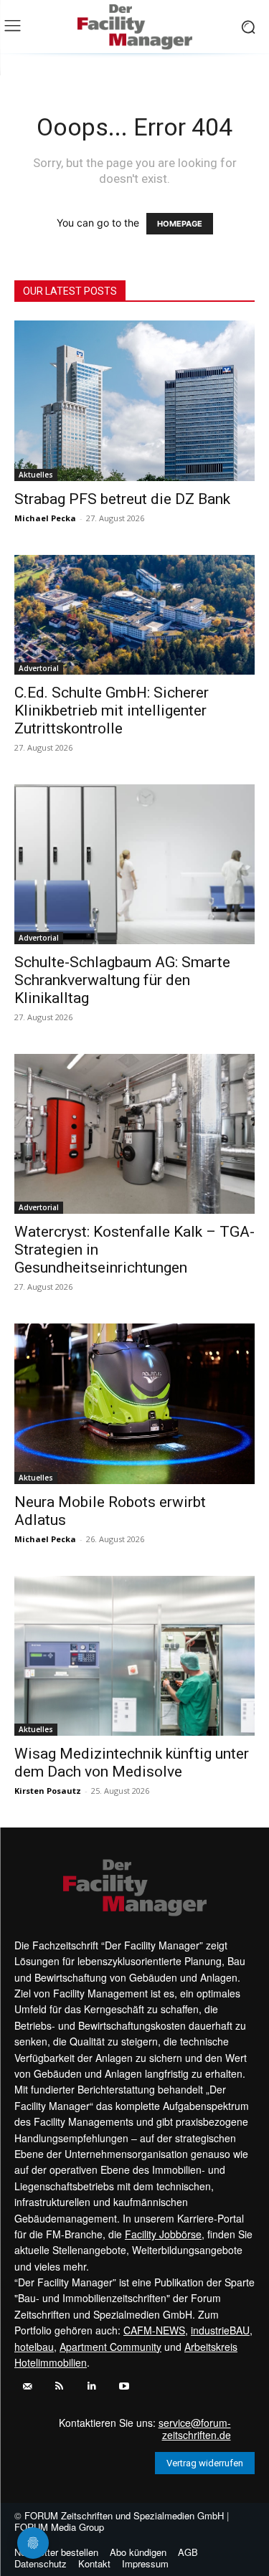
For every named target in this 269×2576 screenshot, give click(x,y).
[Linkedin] (91, 2386)
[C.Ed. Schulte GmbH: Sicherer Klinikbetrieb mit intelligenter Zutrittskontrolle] (134, 615)
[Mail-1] (27, 2386)
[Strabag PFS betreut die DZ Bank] (134, 400)
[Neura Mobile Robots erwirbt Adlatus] (134, 1403)
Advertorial (39, 668)
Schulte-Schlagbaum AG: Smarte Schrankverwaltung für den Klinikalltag (122, 980)
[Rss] (59, 2386)
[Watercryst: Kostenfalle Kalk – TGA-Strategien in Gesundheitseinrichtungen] (134, 1134)
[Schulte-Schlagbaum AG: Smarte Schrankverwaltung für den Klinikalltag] (134, 864)
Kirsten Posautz (48, 1791)
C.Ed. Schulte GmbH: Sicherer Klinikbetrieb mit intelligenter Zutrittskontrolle (112, 710)
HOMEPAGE (180, 224)
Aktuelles (36, 475)
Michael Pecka (45, 518)
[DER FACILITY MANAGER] (134, 27)
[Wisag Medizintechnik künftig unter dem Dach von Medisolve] (134, 1656)
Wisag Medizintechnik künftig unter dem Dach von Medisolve (132, 1763)
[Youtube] (124, 2386)
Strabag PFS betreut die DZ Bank (122, 499)
